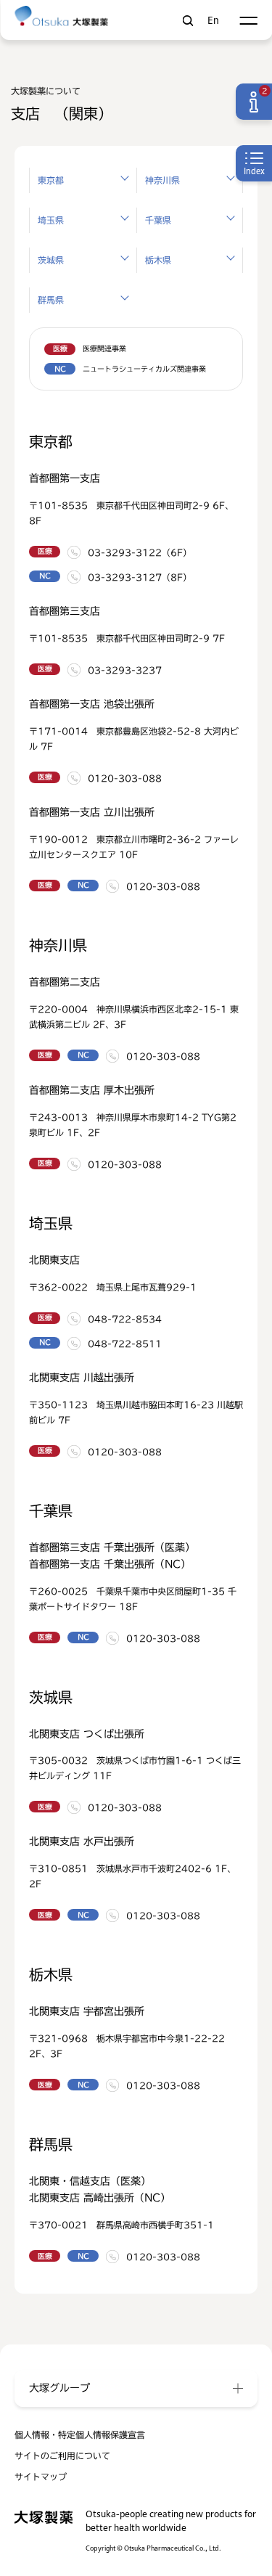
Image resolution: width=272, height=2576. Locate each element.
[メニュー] (248, 21)
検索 (187, 21)
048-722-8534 (125, 1319)
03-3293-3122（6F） (140, 552)
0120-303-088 (125, 778)
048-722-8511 (125, 1344)
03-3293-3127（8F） (140, 577)
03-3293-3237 (125, 670)
